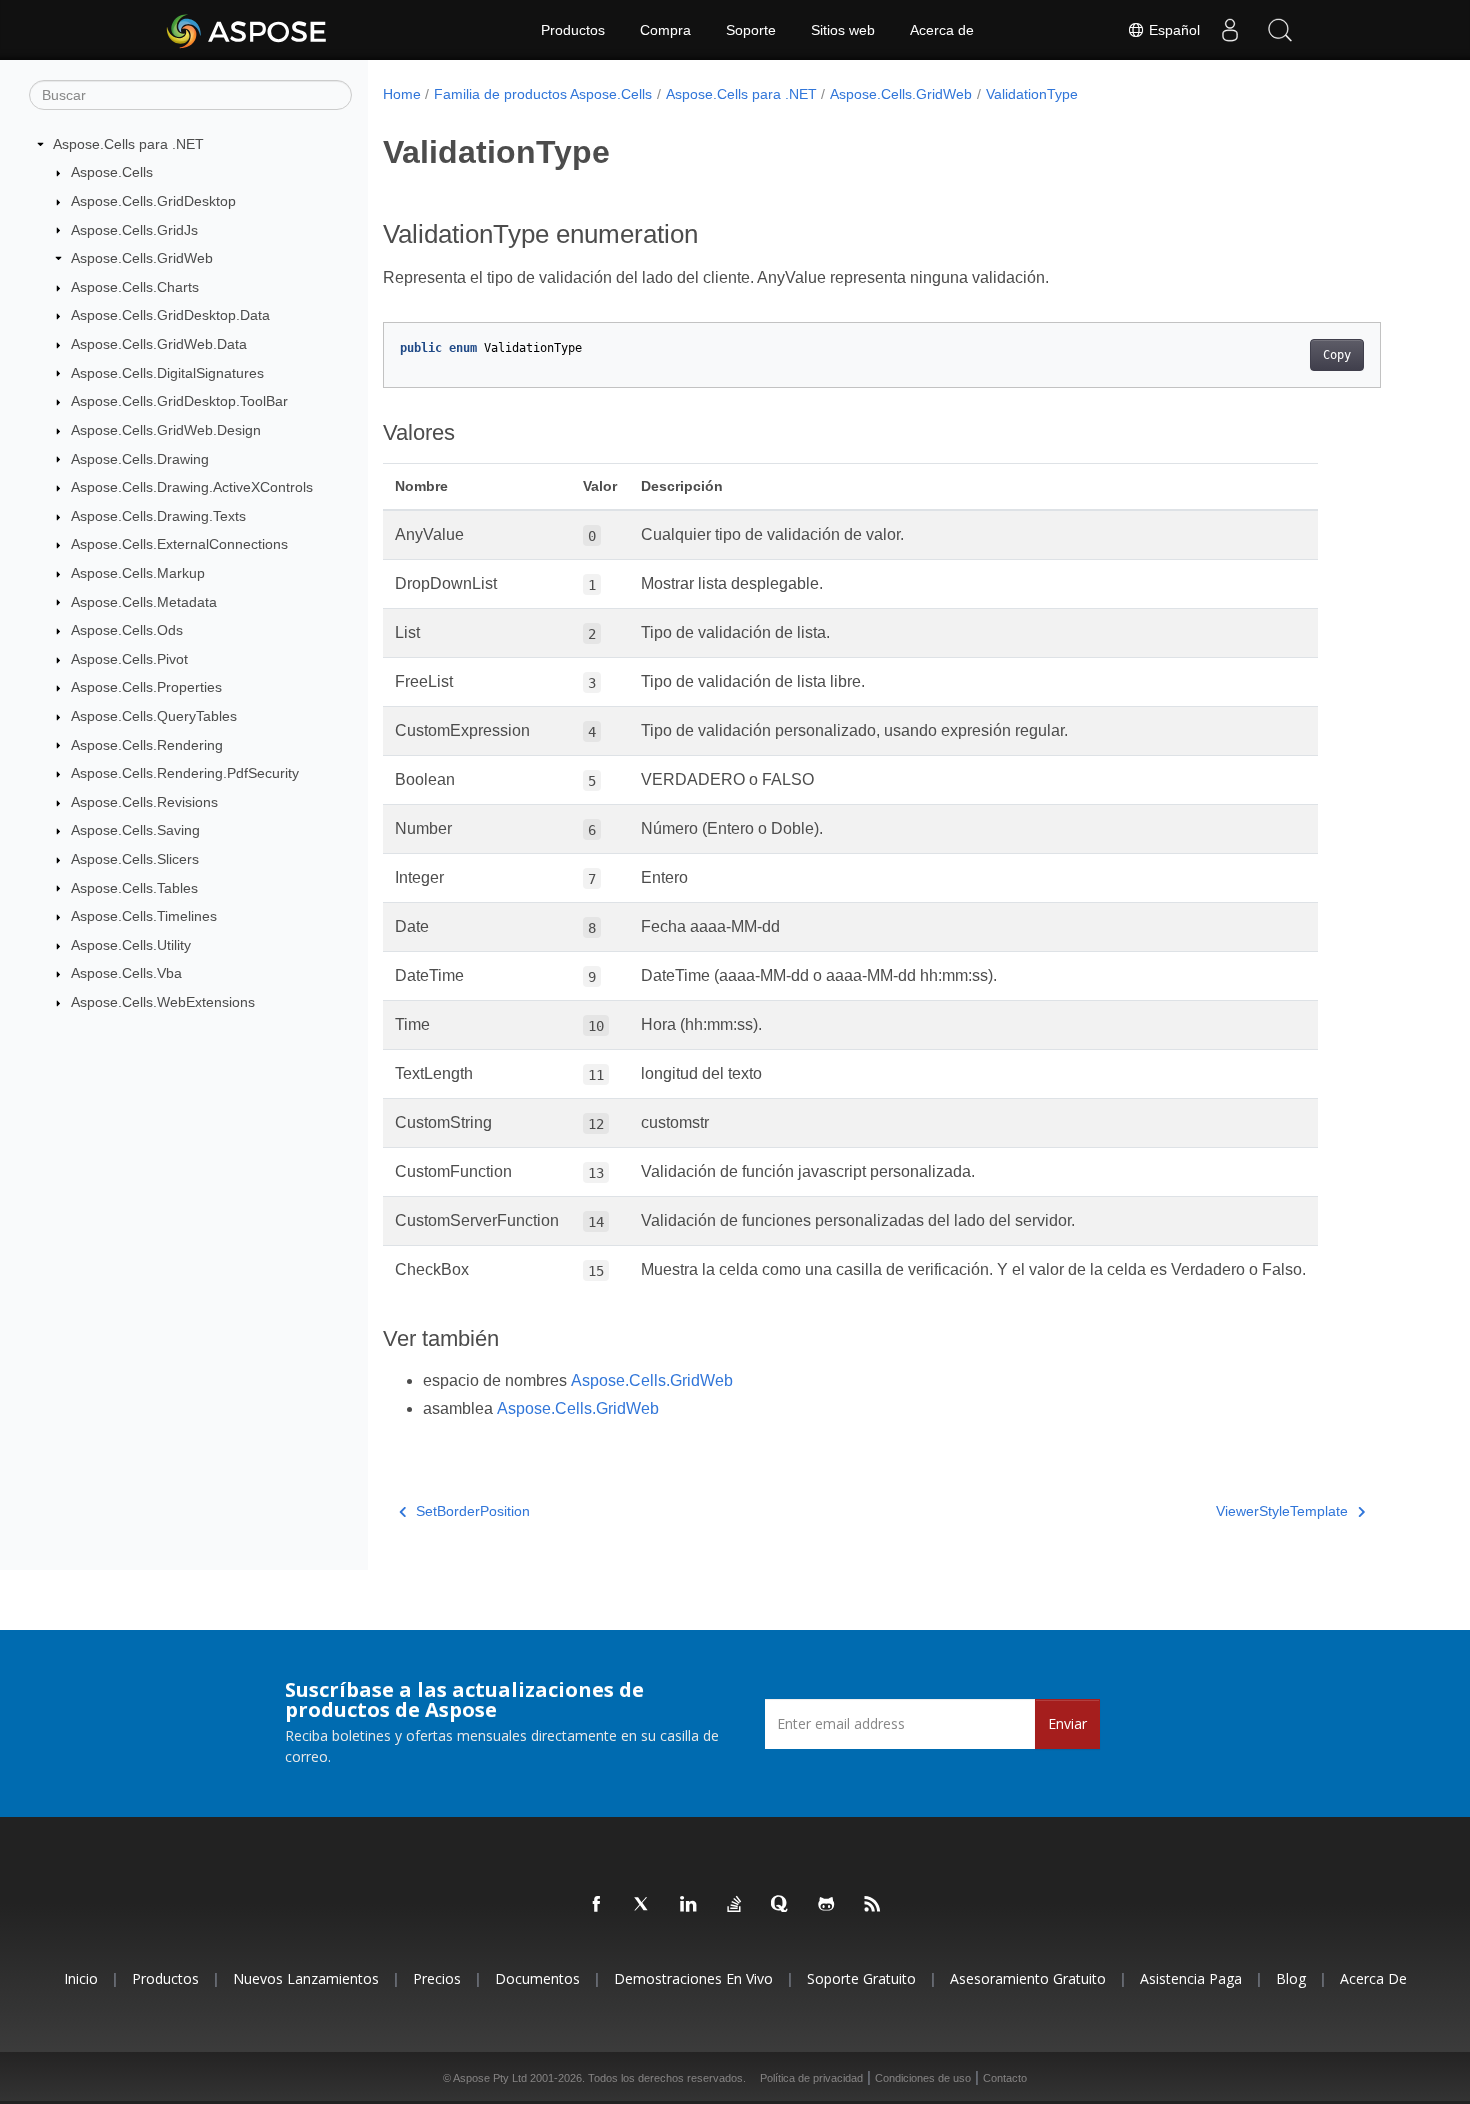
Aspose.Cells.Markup (138, 573)
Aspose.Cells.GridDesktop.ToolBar (179, 401)
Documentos (537, 1978)
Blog (1291, 1978)
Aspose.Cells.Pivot (129, 659)
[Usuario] (1230, 30)
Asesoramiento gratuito (1028, 1978)
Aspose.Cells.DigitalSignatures (167, 373)
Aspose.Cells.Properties (146, 687)
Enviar (1067, 1723)
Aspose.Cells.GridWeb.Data (159, 344)
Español (1172, 30)
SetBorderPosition (473, 1511)
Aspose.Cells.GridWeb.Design (166, 430)
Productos (573, 30)
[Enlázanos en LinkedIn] (689, 1905)
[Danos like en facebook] (597, 1905)
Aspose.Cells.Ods (127, 630)
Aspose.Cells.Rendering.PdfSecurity (185, 773)
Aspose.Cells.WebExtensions (163, 1002)
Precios (437, 1978)
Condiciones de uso (923, 2078)
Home (402, 94)
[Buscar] (1280, 30)
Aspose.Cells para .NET (128, 144)
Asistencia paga (1191, 1978)
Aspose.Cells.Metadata (144, 602)
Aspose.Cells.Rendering (147, 745)
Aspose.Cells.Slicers (135, 859)
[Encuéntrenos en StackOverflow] (735, 1905)
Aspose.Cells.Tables (134, 888)
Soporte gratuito (861, 1978)
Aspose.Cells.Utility (131, 945)
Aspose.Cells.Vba (126, 973)
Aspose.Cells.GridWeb (142, 258)
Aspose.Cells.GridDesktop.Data (170, 315)
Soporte (751, 30)
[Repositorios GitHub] (827, 1905)
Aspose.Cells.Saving (135, 830)
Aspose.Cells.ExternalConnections (179, 544)
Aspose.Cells (112, 172)
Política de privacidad (811, 2078)
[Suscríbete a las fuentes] (873, 1905)
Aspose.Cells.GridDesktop (153, 201)
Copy (1337, 355)
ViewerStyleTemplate (1282, 1511)
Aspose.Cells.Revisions (144, 802)
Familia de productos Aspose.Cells (543, 94)
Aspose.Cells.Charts (135, 287)
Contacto (1005, 2078)
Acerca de (942, 30)
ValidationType (1032, 94)
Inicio (81, 1978)
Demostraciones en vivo (693, 1978)
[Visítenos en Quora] (781, 1905)
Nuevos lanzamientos (306, 1978)
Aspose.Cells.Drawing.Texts (158, 516)
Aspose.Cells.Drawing (140, 459)
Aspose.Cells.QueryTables (154, 716)
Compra (665, 30)
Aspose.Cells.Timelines (144, 916)
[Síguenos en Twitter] (643, 1905)
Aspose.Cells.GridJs (134, 230)
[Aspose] (247, 30)
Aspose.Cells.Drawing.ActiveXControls (192, 487)
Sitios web (843, 30)
